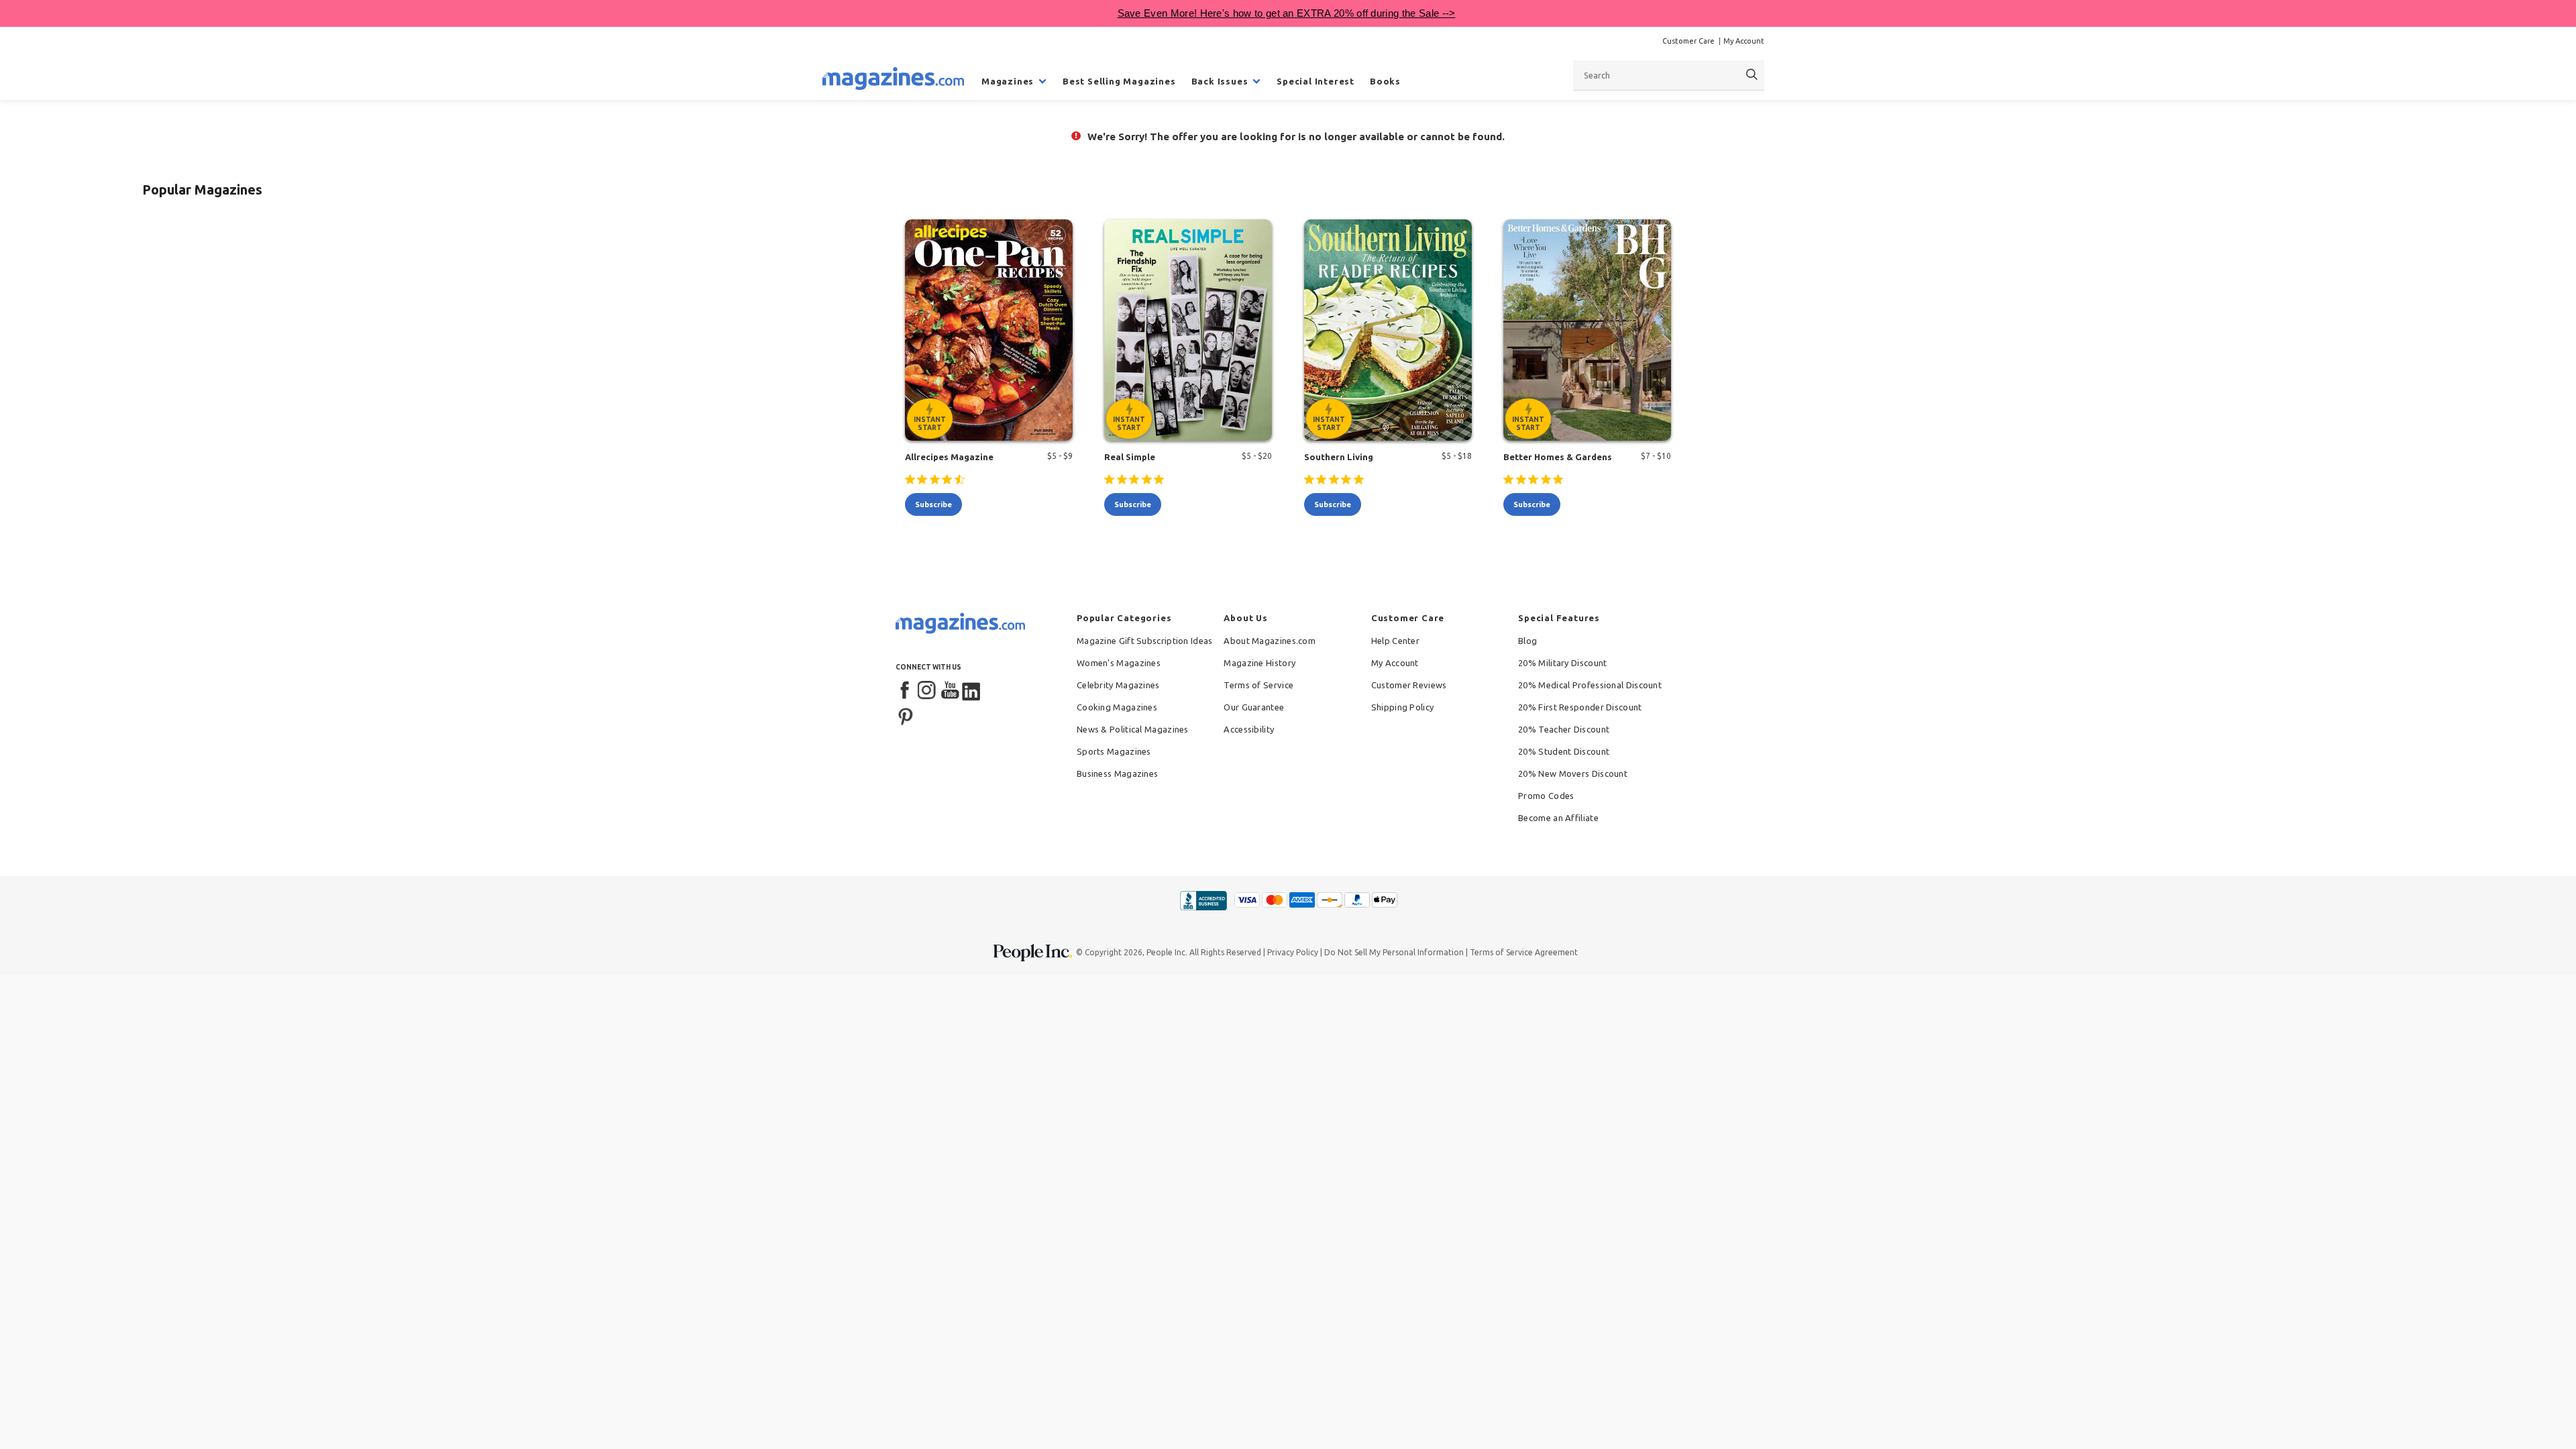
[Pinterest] (906, 715)
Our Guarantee (1254, 707)
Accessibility (1249, 729)
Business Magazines (1117, 773)
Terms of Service (1258, 685)
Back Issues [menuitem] (1220, 81)
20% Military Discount (1562, 663)
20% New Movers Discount (1573, 773)
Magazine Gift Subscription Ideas (1145, 641)
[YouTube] (950, 691)
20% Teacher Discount (1564, 729)
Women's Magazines (1119, 663)
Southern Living (1339, 457)
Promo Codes (1546, 796)
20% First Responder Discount (1580, 707)
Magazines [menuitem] (1008, 81)
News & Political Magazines (1133, 729)
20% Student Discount (1564, 751)
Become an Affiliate (1558, 818)
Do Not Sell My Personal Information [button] (1394, 952)
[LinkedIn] (972, 691)
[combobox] (1669, 75)
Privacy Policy (1293, 952)
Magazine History (1259, 663)
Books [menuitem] (1385, 81)
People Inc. (1167, 952)
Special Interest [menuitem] (1316, 81)
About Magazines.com (1270, 641)
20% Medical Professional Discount (1590, 685)
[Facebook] (906, 691)
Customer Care (1688, 41)
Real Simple (1130, 457)
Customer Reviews (1409, 685)
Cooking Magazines (1117, 707)
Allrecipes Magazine (949, 457)
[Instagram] (928, 691)
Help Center (1395, 641)
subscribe (933, 504)
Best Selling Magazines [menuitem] (1119, 81)
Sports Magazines (1114, 751)
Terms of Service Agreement (1524, 952)
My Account (1744, 41)
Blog (1527, 641)
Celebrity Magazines (1118, 685)
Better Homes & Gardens (1558, 457)
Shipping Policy (1403, 707)
